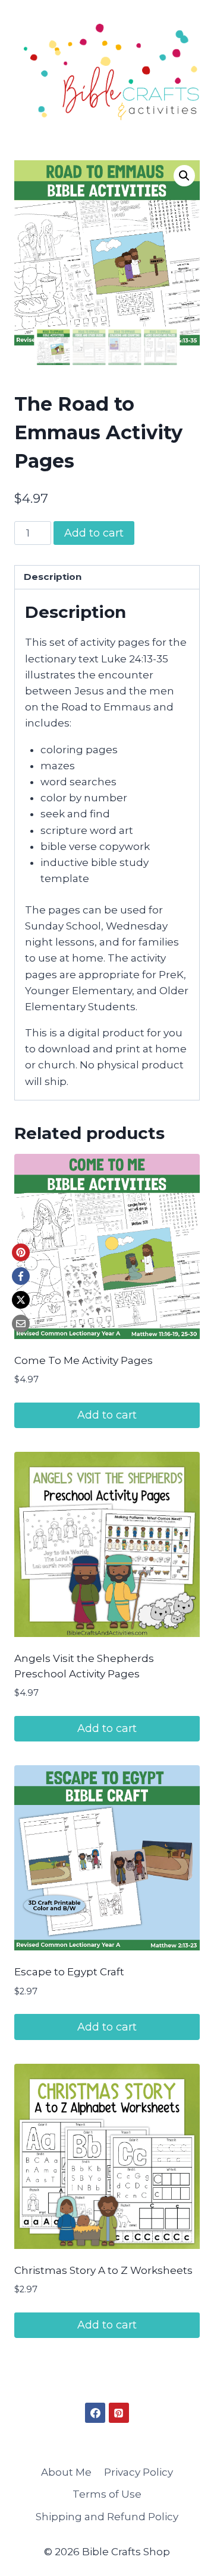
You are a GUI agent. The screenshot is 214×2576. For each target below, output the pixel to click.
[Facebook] (21, 1276)
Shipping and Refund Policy (107, 2517)
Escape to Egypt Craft (69, 1972)
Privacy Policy (139, 2472)
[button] (184, 176)
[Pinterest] (21, 1252)
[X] (21, 1300)
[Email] (21, 1324)
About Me (66, 2472)
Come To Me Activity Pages (84, 1360)
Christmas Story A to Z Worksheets (103, 2270)
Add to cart (94, 533)
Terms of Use (107, 2494)
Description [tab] (53, 577)
